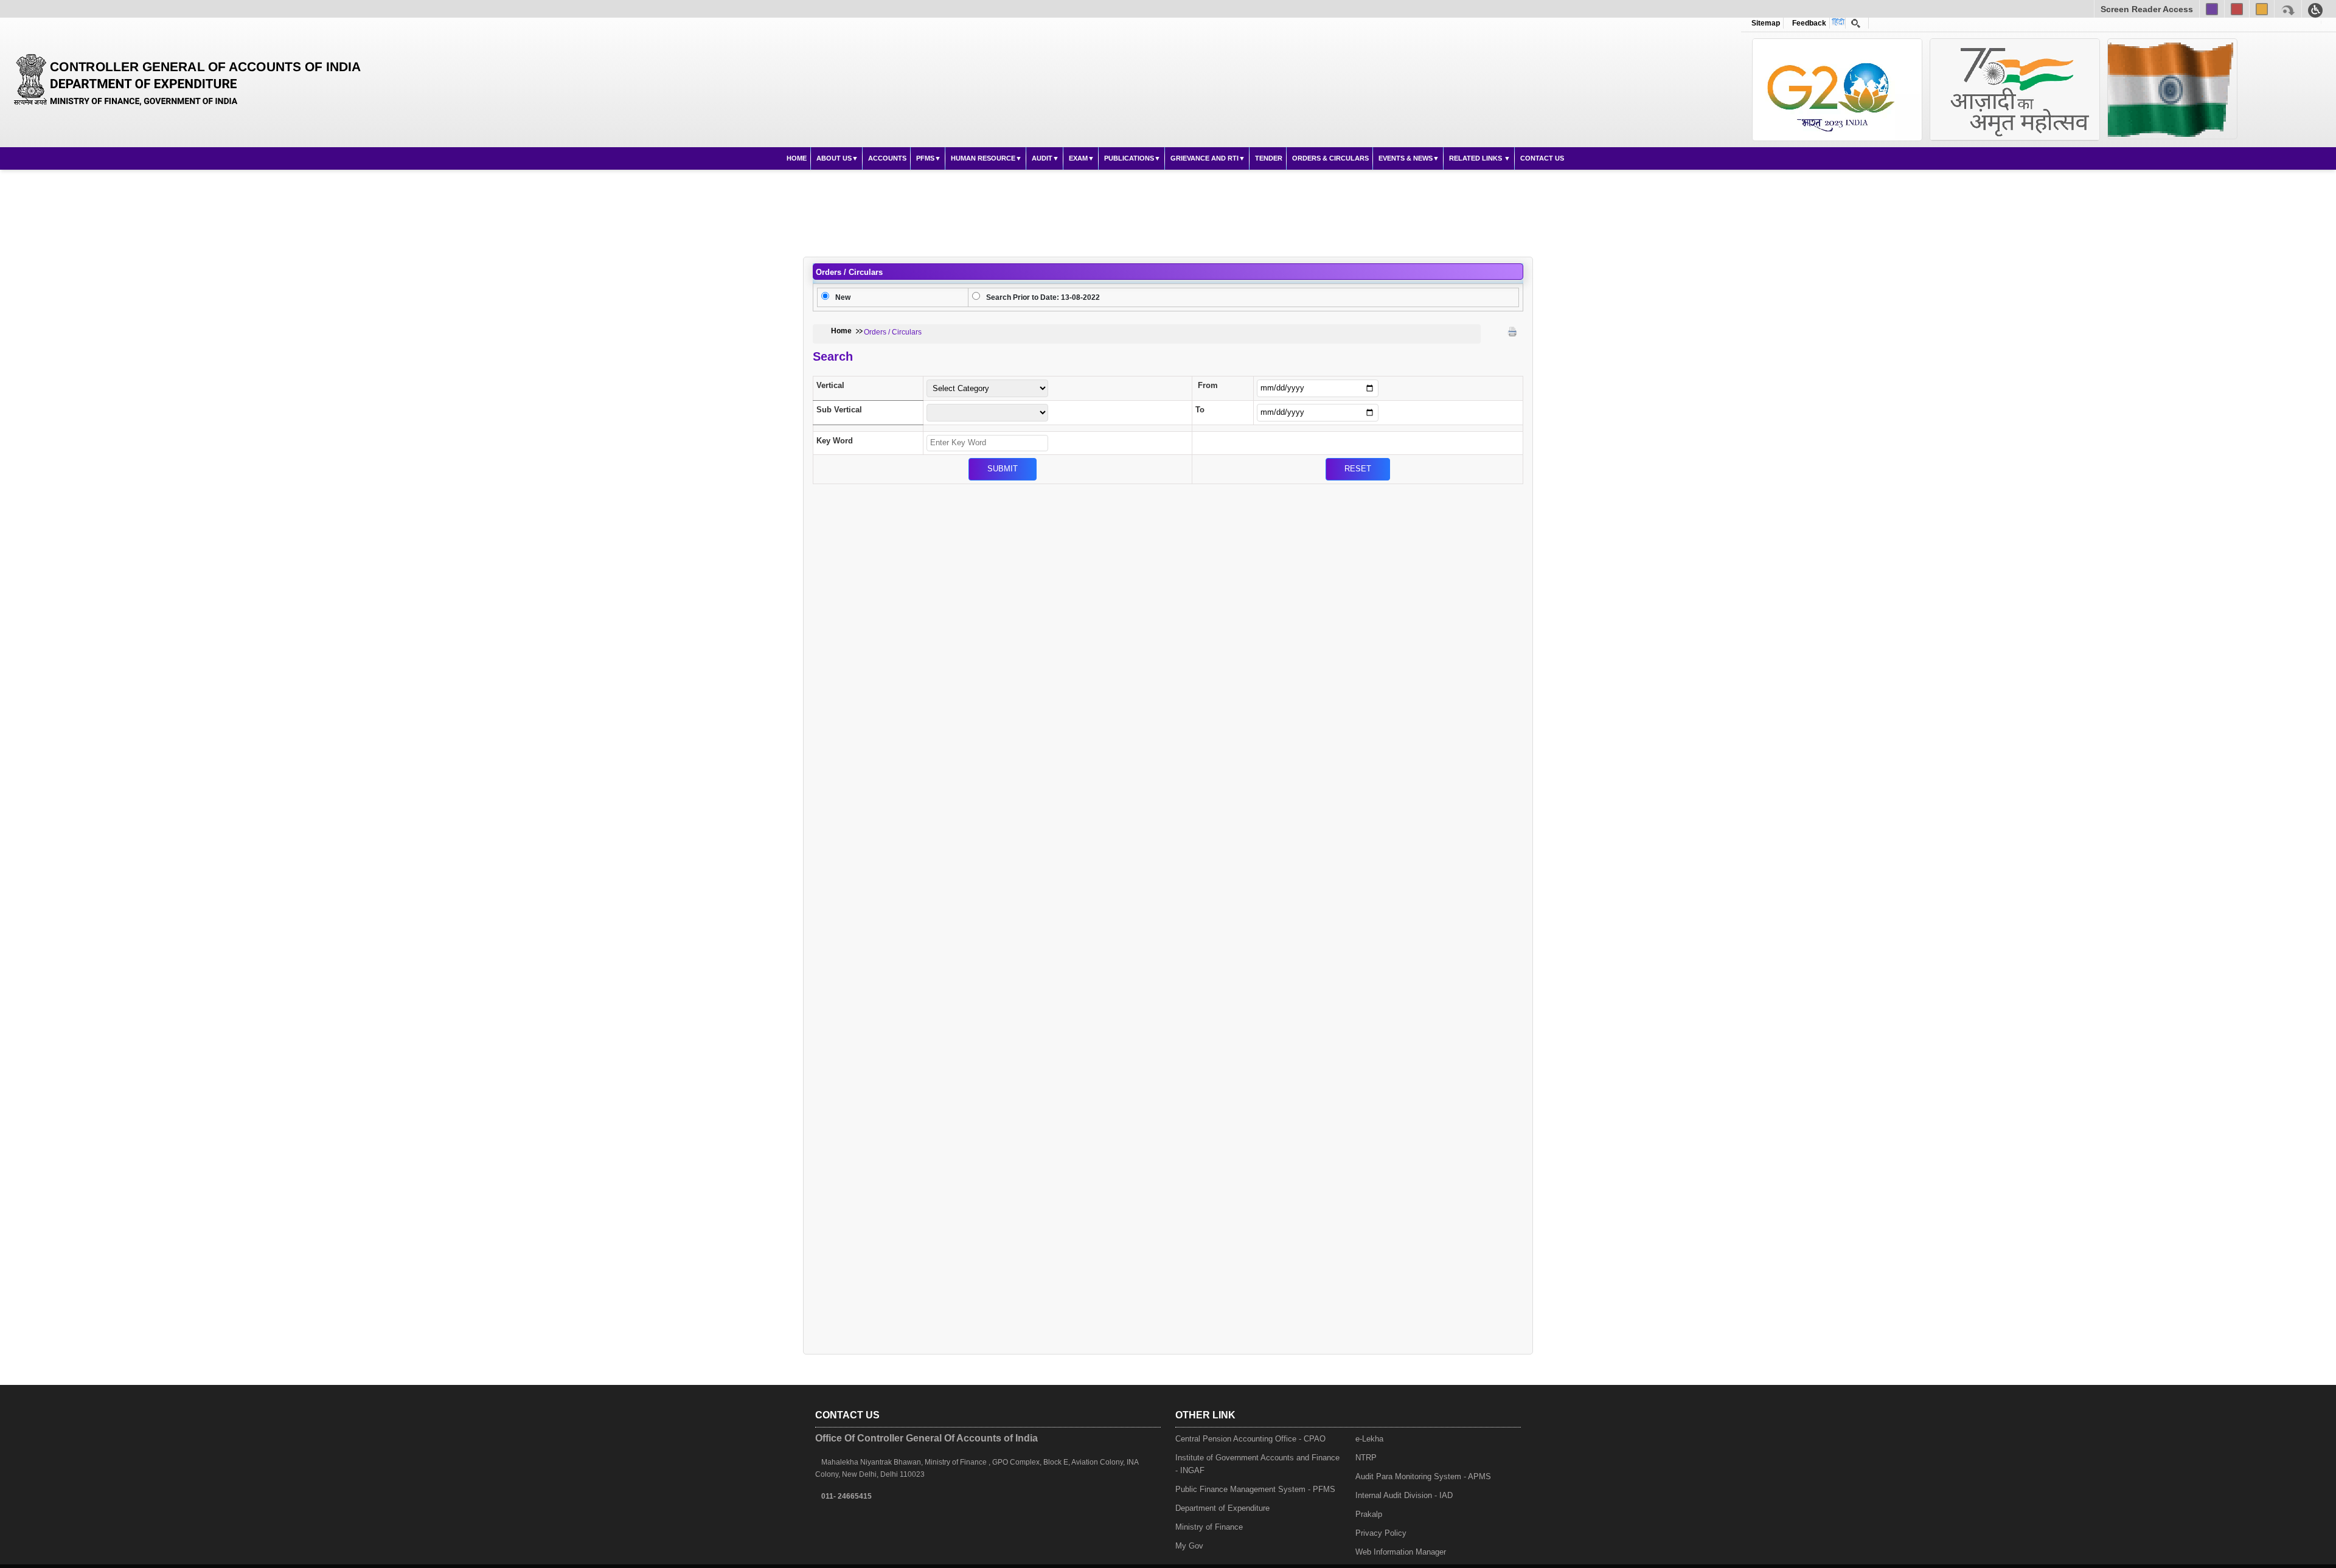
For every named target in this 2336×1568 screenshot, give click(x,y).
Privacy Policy (1381, 1533)
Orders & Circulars (1330, 158)
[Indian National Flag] (1837, 90)
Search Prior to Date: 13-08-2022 (1043, 297)
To (1200, 410)
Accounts (887, 158)
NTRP (1366, 1458)
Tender (1269, 158)
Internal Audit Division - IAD (1404, 1495)
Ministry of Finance (1209, 1527)
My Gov (1189, 1546)
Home (797, 158)
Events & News (1406, 158)
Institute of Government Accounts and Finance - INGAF (1257, 1464)
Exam (1078, 158)
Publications (1129, 158)
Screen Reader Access (2147, 9)
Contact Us (1542, 158)
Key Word (835, 441)
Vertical (830, 385)
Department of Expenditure (1222, 1508)
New (843, 297)
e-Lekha (1369, 1439)
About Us (834, 158)
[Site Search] (1856, 23)
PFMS (925, 158)
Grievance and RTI (1204, 158)
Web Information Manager (1401, 1552)
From (1208, 385)
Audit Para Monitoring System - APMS (1423, 1476)
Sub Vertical (839, 410)
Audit (1042, 158)
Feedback (1807, 23)
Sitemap (1766, 23)
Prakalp (1369, 1514)
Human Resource (983, 158)
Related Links (1476, 158)
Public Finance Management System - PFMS (1255, 1489)
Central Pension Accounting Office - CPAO (1250, 1439)
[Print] (1512, 331)
